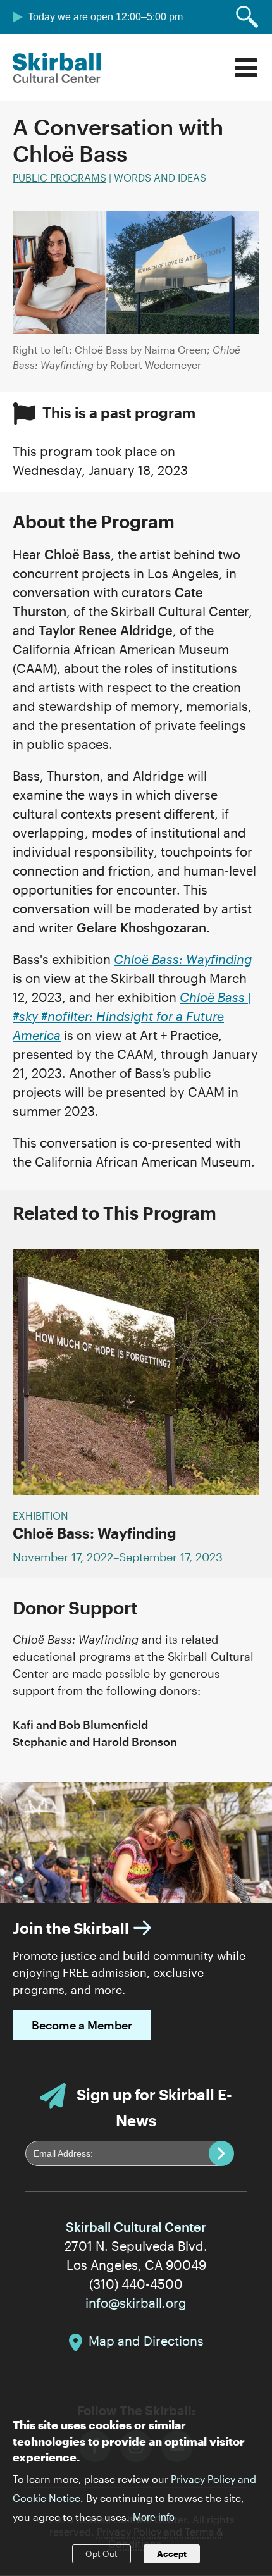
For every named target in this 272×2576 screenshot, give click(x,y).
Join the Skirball (71, 1928)
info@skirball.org (136, 2303)
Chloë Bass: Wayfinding (95, 1533)
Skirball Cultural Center (57, 68)
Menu (246, 68)
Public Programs (59, 177)
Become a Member (82, 2025)
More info (154, 2517)
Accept (172, 2554)
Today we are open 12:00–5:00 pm (105, 17)
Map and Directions (146, 2341)
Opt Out (102, 2554)
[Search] (247, 17)
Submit (221, 2153)
